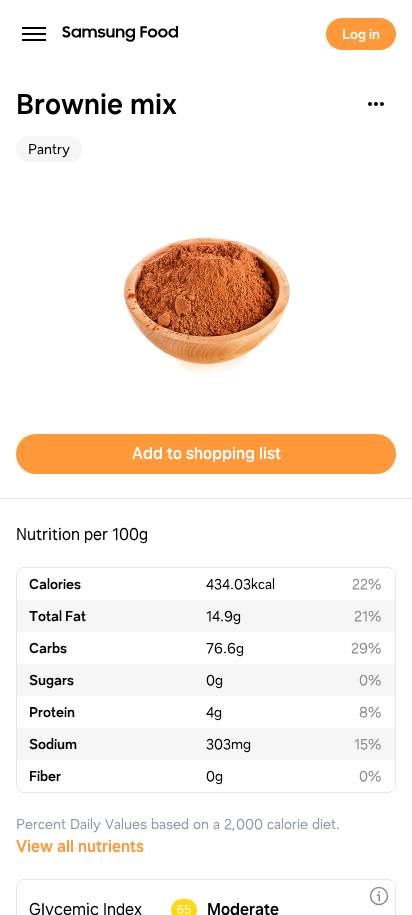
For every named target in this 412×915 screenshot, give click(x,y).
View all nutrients (80, 846)
